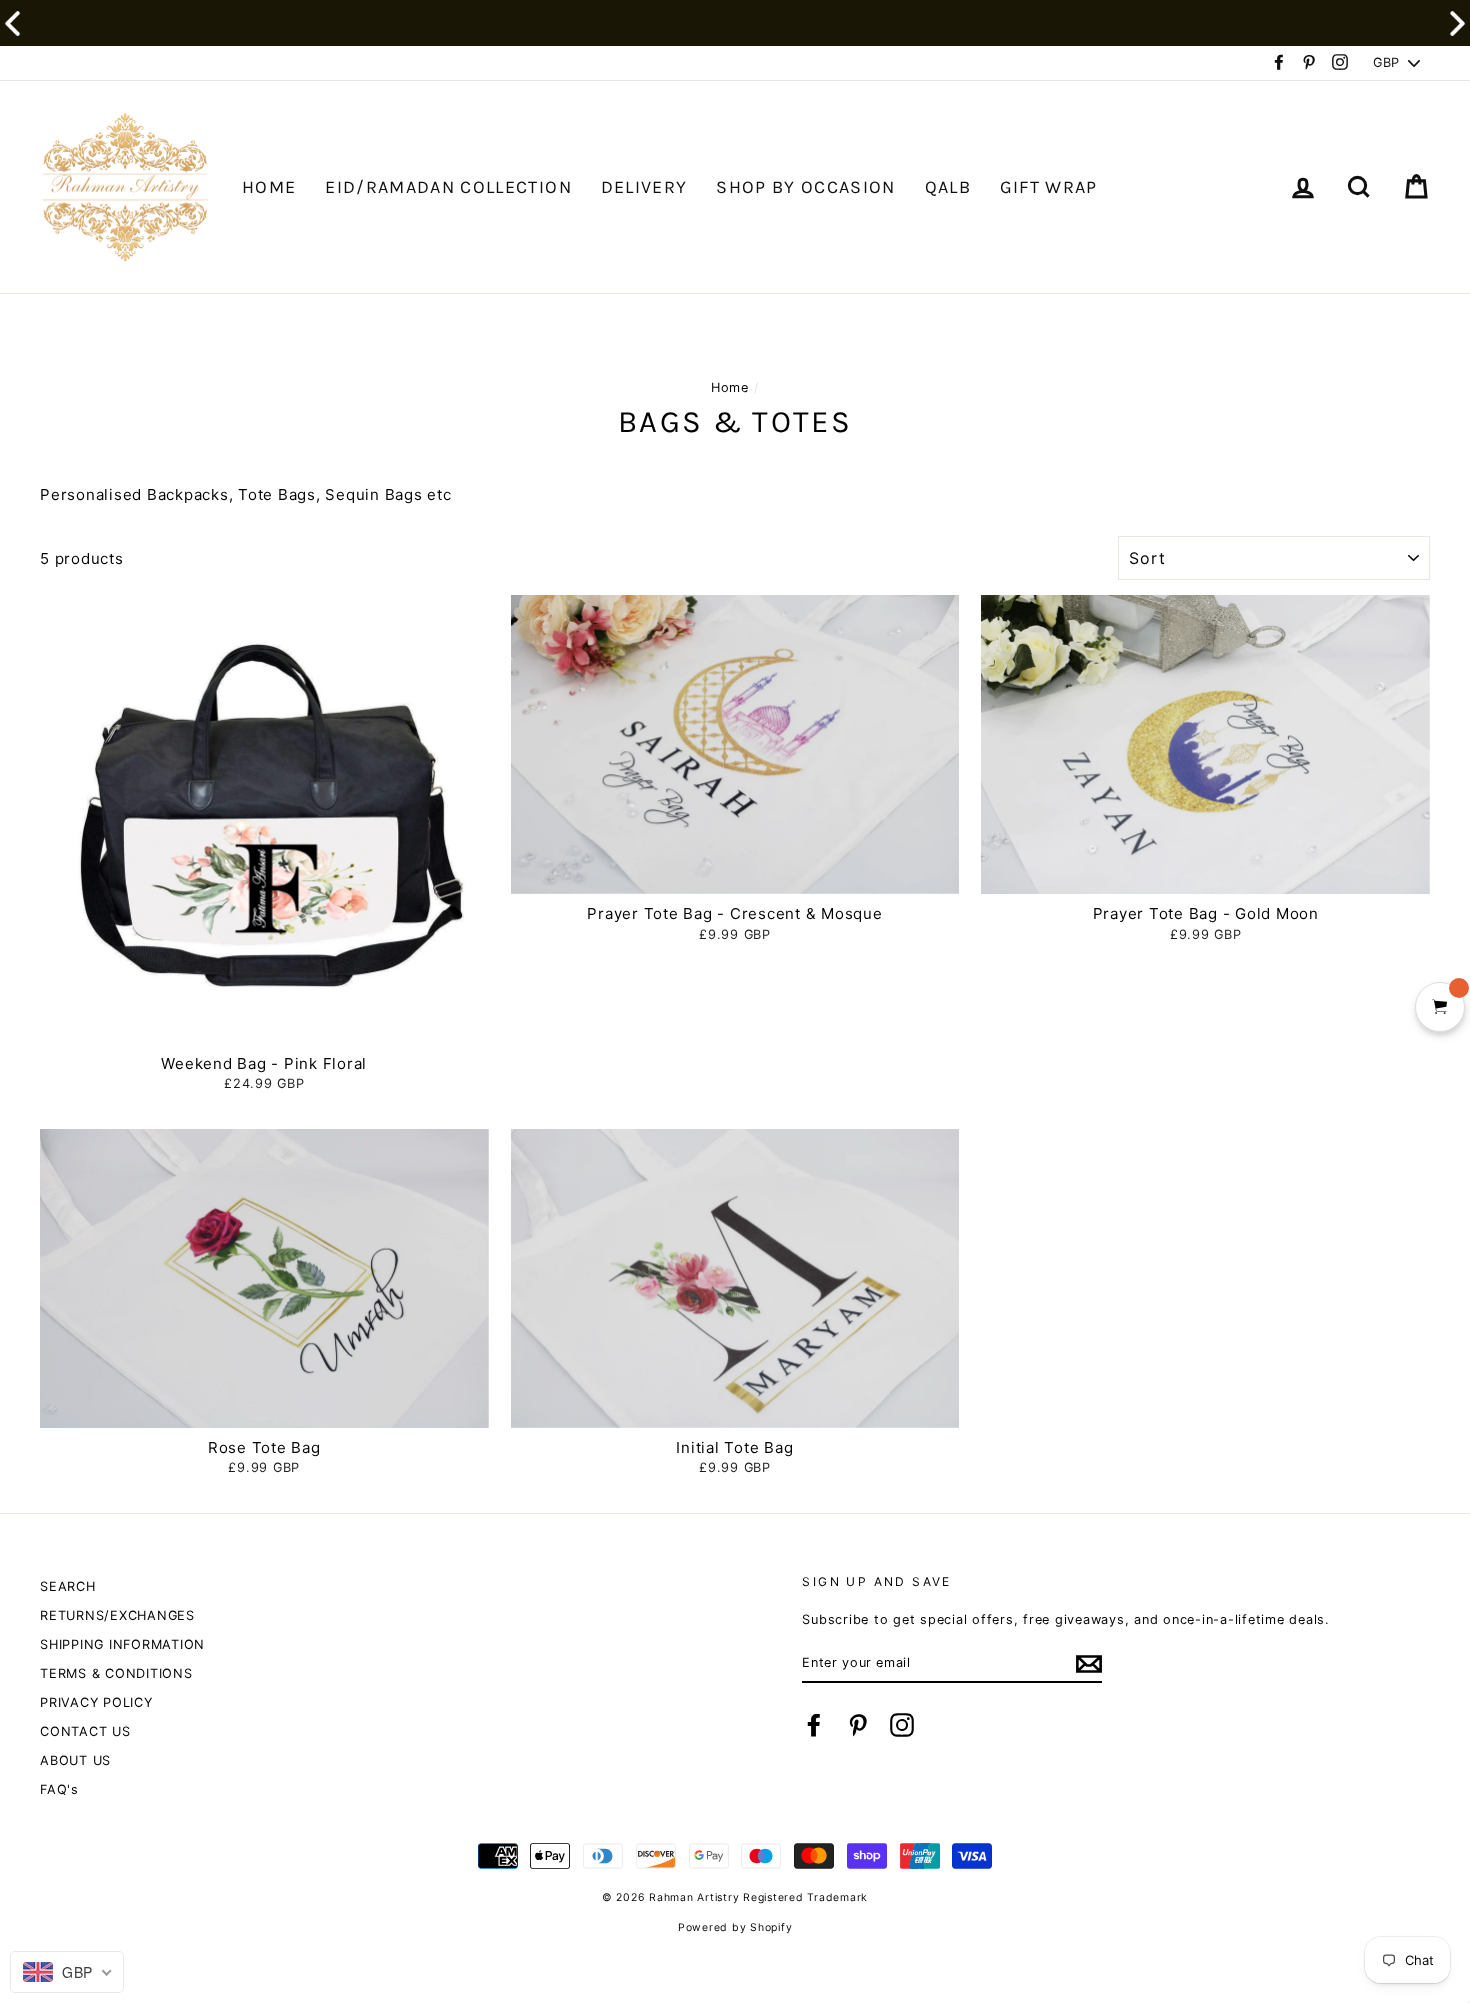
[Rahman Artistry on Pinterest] (858, 1725)
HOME (269, 187)
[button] (1457, 23)
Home (730, 387)
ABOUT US (75, 1760)
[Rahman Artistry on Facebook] (814, 1725)
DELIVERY (644, 187)
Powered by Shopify (735, 1927)
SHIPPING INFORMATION (122, 1644)
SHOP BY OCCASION (806, 187)
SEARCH (68, 1586)
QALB (948, 187)
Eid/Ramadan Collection (448, 187)
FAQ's (59, 1789)
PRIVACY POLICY (96, 1702)
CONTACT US (85, 1731)
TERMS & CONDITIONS (116, 1673)
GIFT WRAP (1049, 187)
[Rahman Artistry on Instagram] (902, 1725)
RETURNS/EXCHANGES (117, 1615)
